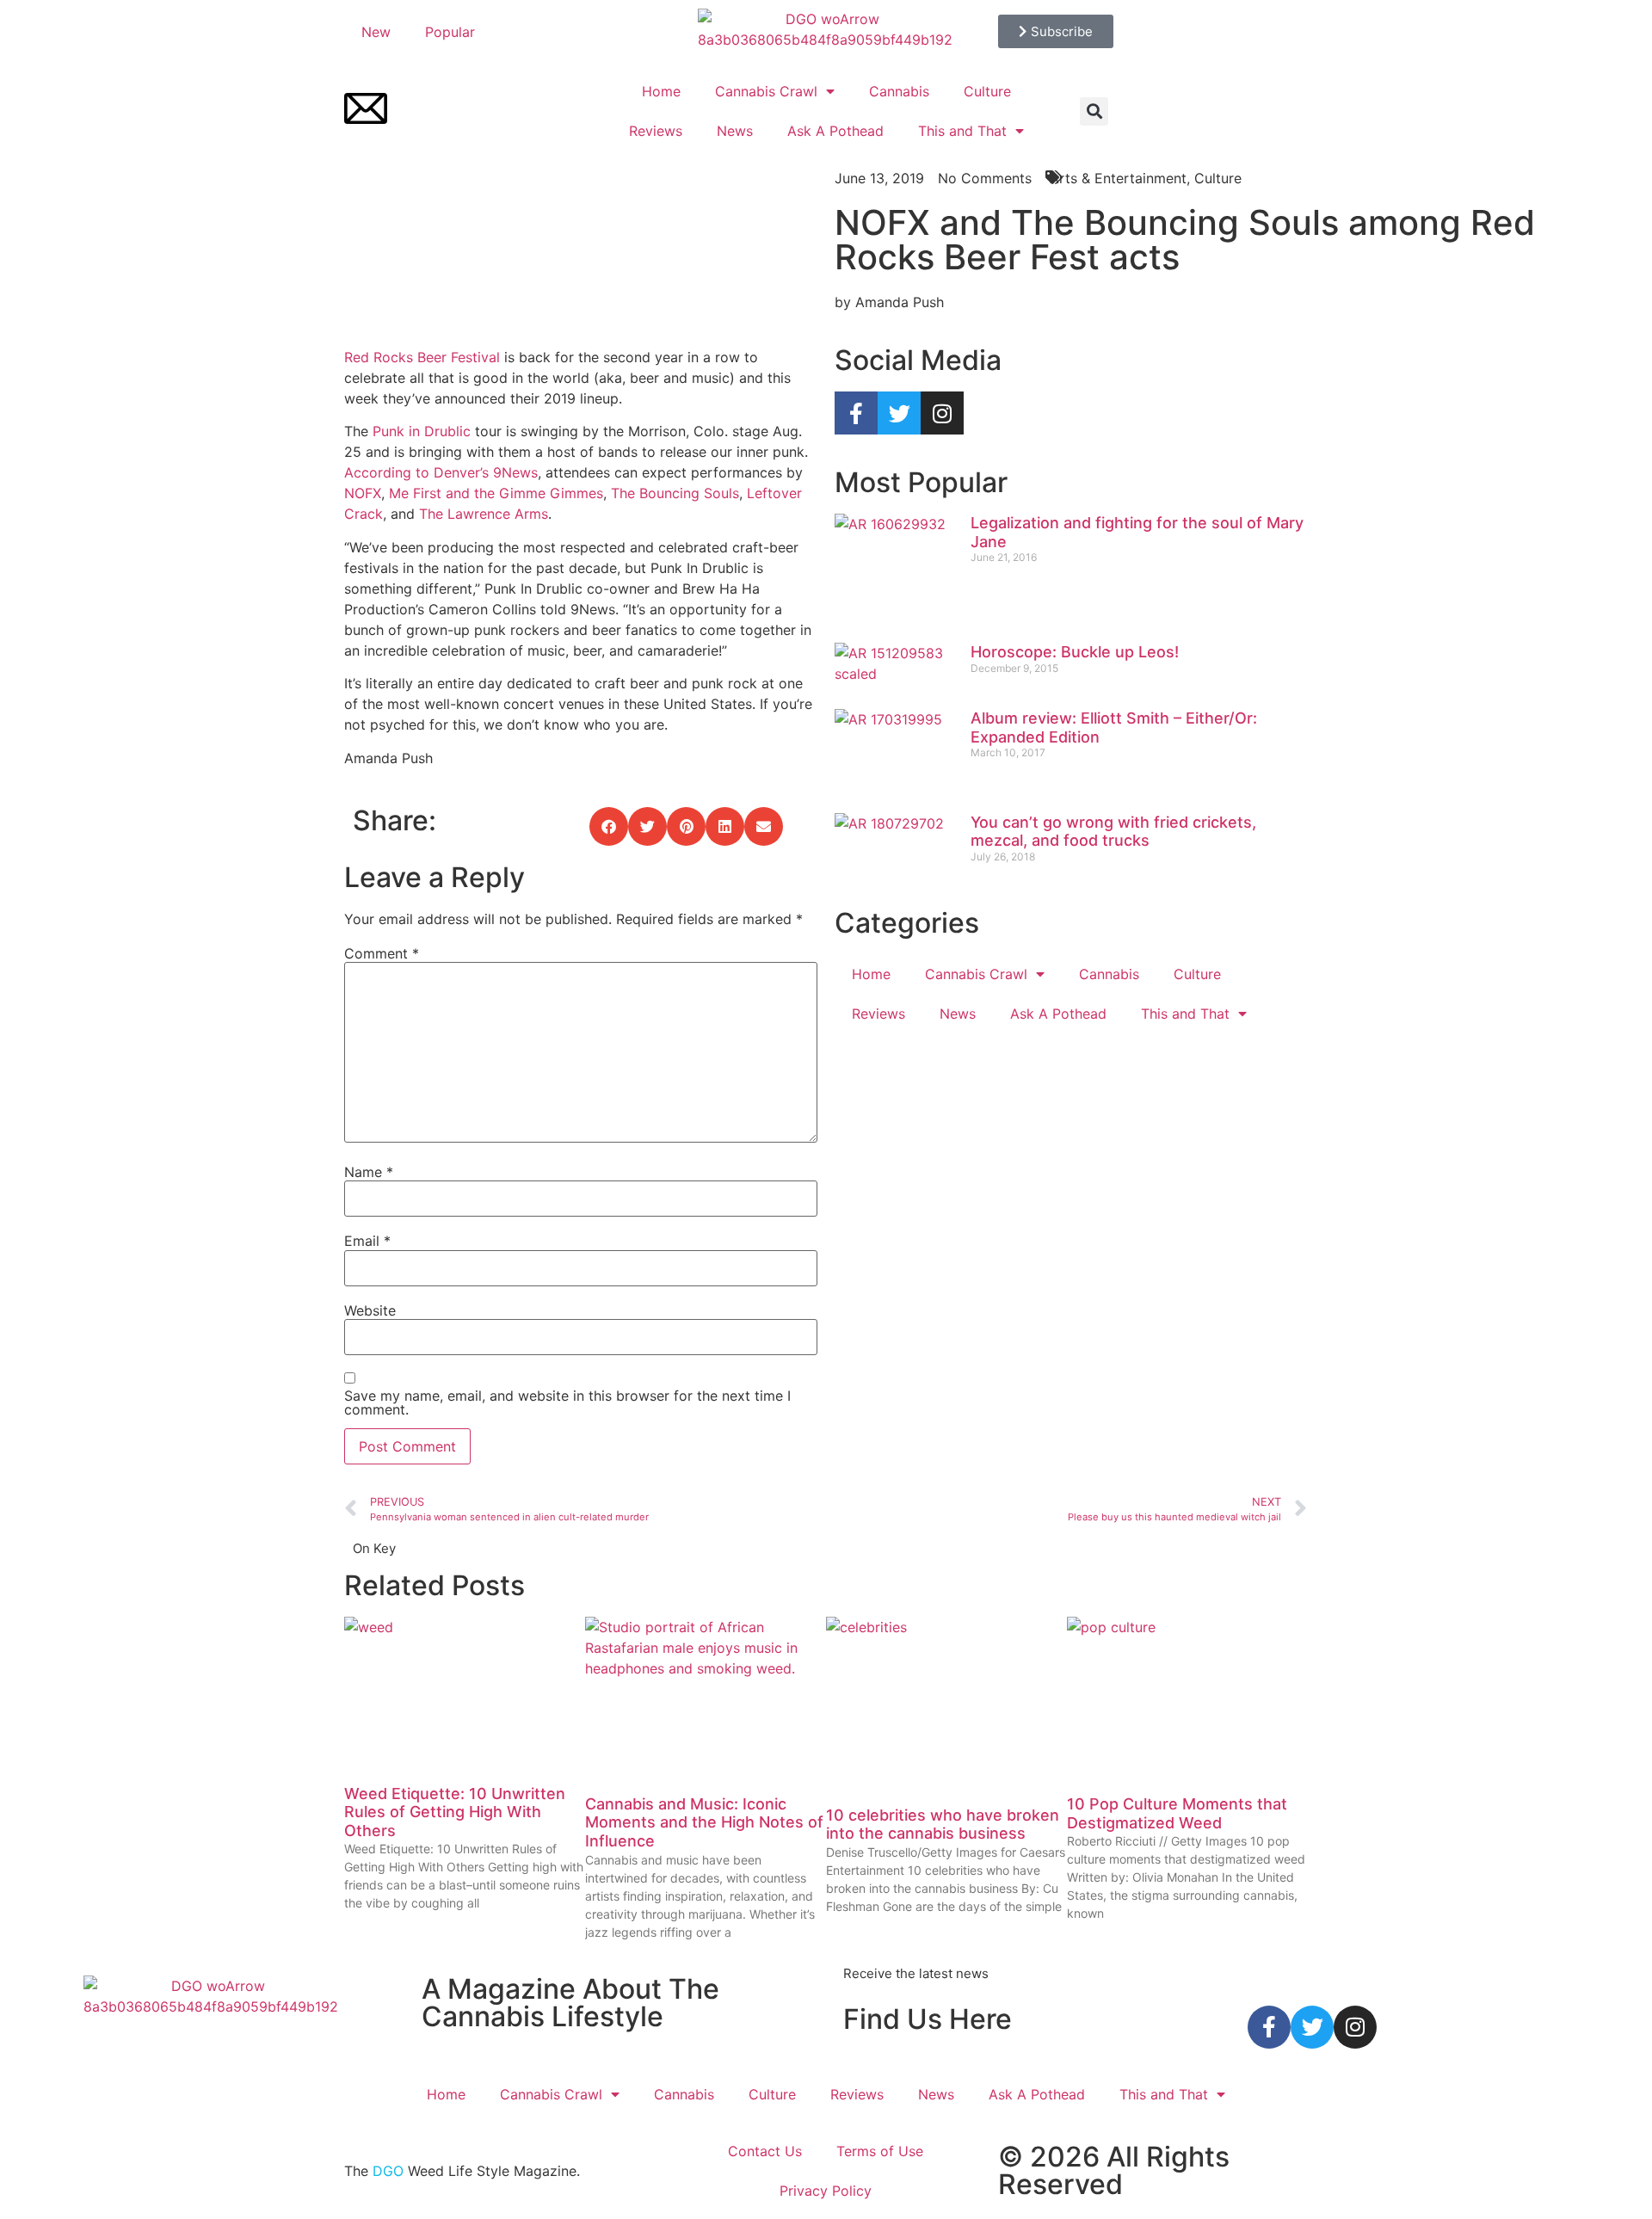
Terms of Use (880, 2151)
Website (370, 1310)
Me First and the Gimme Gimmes (496, 493)
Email (367, 1241)
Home (661, 91)
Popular (450, 32)
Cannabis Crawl (766, 91)
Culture (987, 91)
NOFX (363, 493)
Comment (382, 953)
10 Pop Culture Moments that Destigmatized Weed (1177, 1813)
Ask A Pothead (835, 131)
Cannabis (899, 91)
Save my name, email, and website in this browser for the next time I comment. (567, 1402)
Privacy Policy (826, 2191)
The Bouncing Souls (675, 493)
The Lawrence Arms (484, 514)
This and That (962, 131)
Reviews (656, 131)
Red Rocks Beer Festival (422, 357)
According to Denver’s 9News (441, 472)
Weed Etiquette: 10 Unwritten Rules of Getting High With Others (455, 1812)
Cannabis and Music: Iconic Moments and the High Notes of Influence (704, 1822)
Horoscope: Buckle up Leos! (1075, 652)
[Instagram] (942, 413)
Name (369, 1172)
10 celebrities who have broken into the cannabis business (943, 1825)
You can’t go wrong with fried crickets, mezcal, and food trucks (1113, 832)
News (735, 131)
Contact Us (765, 2151)
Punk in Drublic (422, 431)
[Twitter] (899, 413)
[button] (1094, 111)
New (376, 32)
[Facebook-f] (856, 413)
